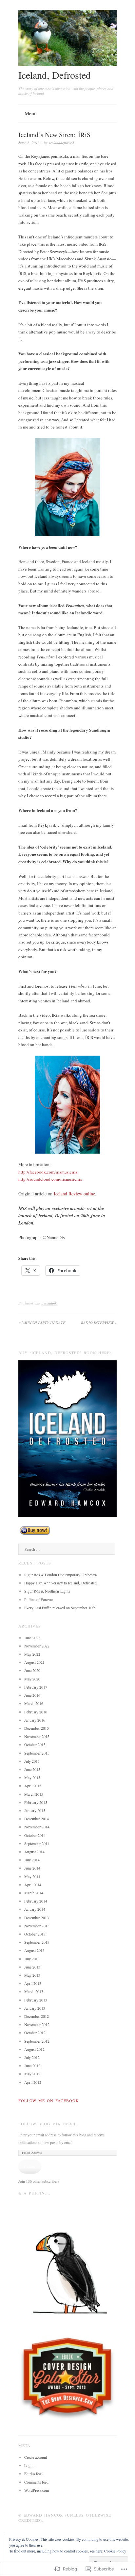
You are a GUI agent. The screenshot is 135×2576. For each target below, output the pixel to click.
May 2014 (32, 1876)
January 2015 (35, 1810)
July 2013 (32, 1959)
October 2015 (35, 1744)
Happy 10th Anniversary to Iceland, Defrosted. (61, 1583)
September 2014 (37, 1843)
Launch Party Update (42, 1322)
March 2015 (34, 1794)
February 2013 (36, 2000)
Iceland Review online (74, 1194)
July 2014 (32, 1860)
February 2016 (36, 1712)
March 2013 (34, 1991)
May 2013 (32, 1975)
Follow (30, 2166)
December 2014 (37, 1819)
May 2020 (32, 1679)
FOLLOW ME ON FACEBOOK (49, 2100)
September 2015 (37, 1753)
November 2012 (37, 2024)
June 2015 (32, 1769)
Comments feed (36, 2482)
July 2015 (32, 1761)
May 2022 (32, 1654)
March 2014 (34, 1893)
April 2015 (33, 1786)
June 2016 (32, 1695)
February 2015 (36, 1802)
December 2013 (37, 1918)
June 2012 (32, 2066)
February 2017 (36, 1687)
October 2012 (35, 2033)
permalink (49, 1303)
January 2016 (35, 1720)
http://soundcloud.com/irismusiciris (50, 1179)
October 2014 (35, 1835)
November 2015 (37, 1736)
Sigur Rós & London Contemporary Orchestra (60, 1575)
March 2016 (34, 1703)
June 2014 (32, 1868)
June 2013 (32, 1967)
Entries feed (33, 2473)
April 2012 (33, 2082)
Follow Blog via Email (48, 2124)
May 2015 (32, 1777)
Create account (36, 2457)
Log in (29, 2465)
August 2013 (34, 1950)
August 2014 (34, 1852)
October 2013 (35, 1934)
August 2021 (34, 1662)
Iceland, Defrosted (55, 75)
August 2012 (34, 2049)
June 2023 (32, 1638)
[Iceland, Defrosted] (67, 65)
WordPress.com (37, 2490)
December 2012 (37, 2016)
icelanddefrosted (62, 143)
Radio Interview (99, 1322)
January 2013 (35, 2008)
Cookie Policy (115, 2551)
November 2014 (37, 1827)
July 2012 (32, 2057)
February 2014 (36, 1901)
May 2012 (32, 2074)
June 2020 (32, 1670)
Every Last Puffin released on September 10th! (60, 1608)
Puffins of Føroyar (39, 1599)
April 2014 (33, 1885)
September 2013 (37, 1942)
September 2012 (37, 2041)
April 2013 (33, 1983)
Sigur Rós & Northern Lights (47, 1591)
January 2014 (35, 1909)
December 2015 (37, 1728)
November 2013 (37, 1926)
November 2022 (37, 1646)
